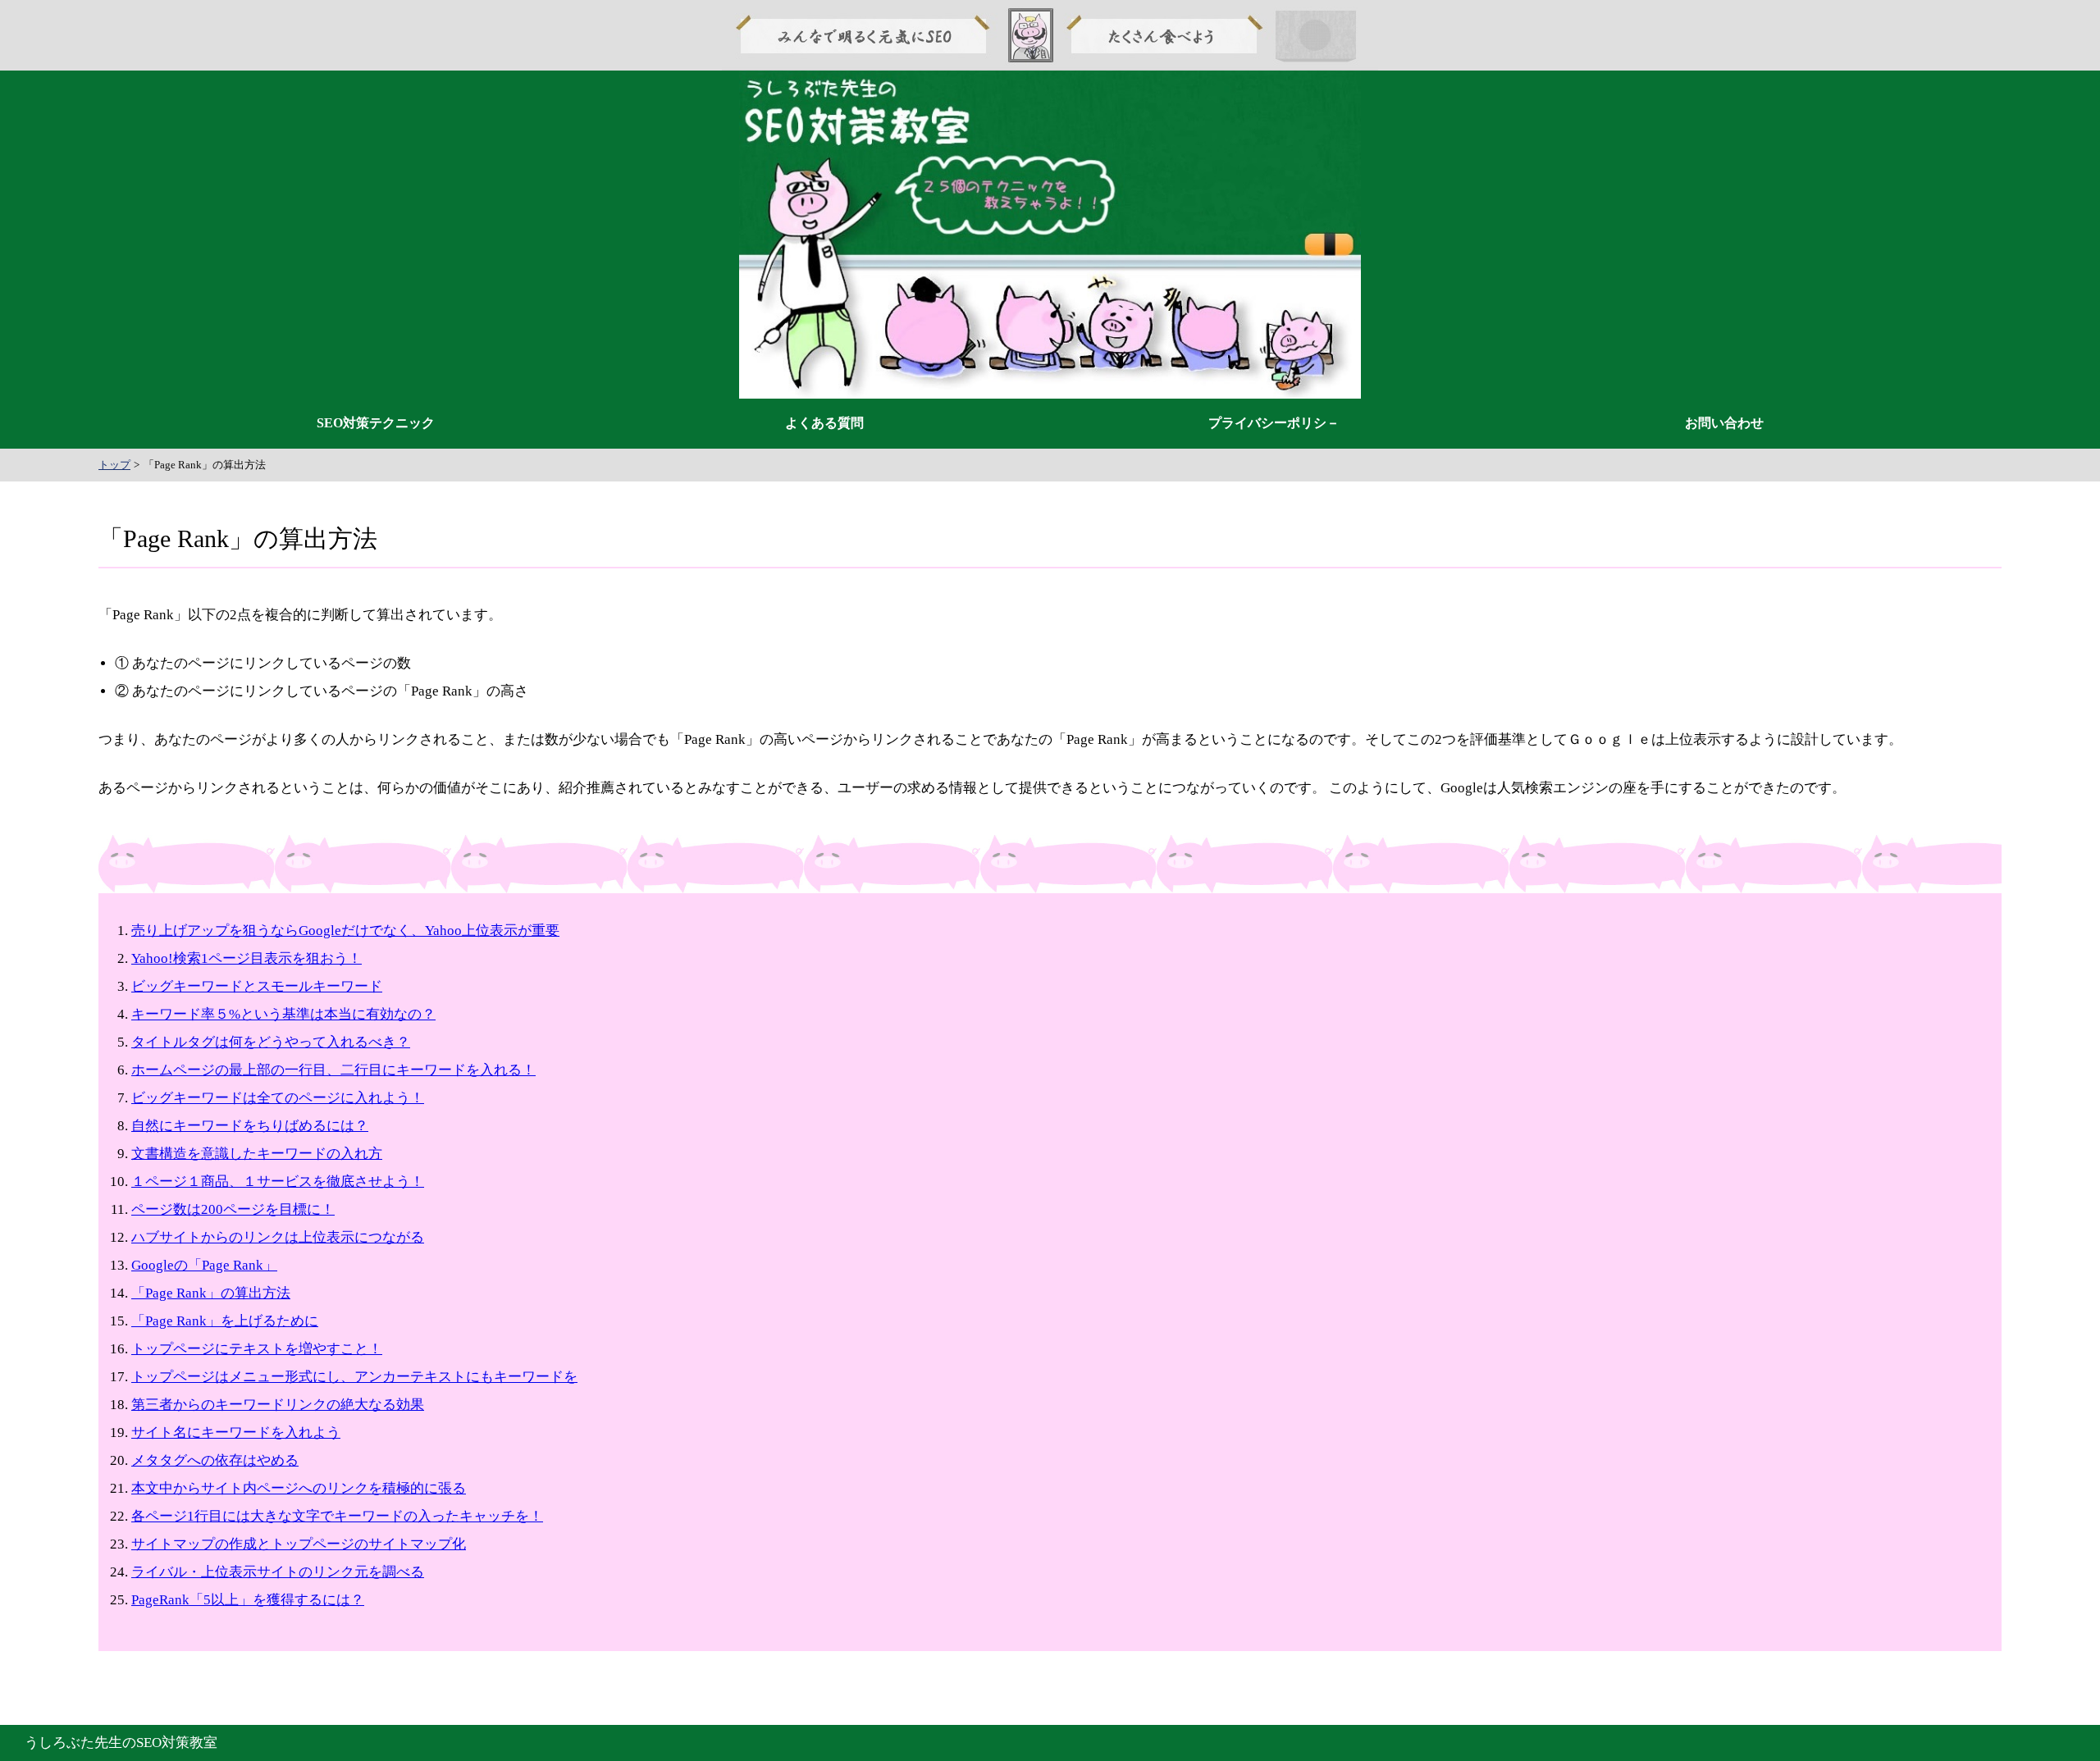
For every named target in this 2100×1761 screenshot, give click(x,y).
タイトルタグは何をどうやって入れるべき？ (271, 1042)
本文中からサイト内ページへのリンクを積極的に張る (299, 1488)
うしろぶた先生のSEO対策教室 (121, 1743)
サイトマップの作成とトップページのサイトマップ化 (299, 1544)
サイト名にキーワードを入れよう (236, 1433)
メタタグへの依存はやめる (215, 1460)
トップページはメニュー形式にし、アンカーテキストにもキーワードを (354, 1377)
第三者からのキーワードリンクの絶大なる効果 (278, 1405)
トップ (114, 465)
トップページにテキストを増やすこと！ (257, 1349)
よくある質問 (824, 423)
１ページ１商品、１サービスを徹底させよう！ (278, 1182)
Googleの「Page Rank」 (204, 1265)
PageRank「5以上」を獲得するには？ (248, 1600)
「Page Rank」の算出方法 (211, 1293)
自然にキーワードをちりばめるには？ (250, 1126)
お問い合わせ (1724, 423)
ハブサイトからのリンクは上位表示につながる (278, 1237)
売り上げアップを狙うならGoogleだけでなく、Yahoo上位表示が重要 (345, 931)
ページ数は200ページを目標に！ (233, 1209)
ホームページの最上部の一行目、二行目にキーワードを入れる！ (333, 1070)
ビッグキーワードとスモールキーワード (257, 986)
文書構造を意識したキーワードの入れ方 (257, 1154)
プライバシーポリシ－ (1274, 423)
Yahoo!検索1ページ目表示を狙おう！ (247, 958)
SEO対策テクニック (376, 423)
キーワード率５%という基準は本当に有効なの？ (283, 1014)
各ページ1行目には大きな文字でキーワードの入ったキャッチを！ (337, 1516)
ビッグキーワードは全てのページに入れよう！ (278, 1098)
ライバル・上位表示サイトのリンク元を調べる (278, 1572)
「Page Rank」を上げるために (225, 1321)
